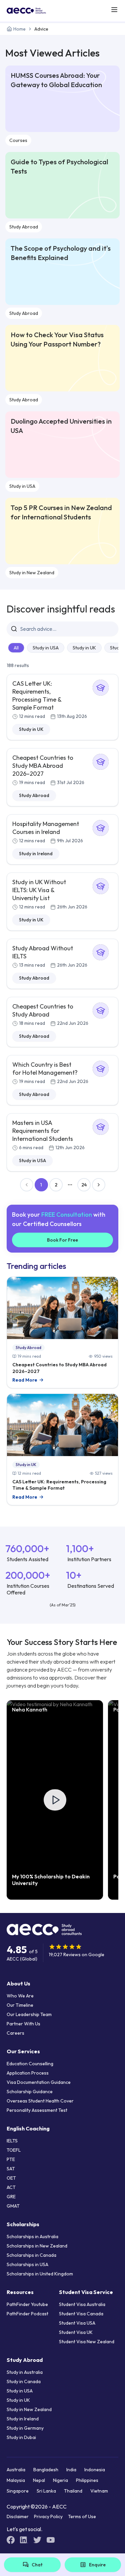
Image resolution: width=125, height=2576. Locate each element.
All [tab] (16, 648)
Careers (15, 2033)
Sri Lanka (46, 2491)
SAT (11, 2169)
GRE (11, 2197)
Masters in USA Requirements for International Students (43, 1131)
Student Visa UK (76, 2332)
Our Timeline (20, 2005)
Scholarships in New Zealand (37, 2246)
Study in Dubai (21, 2437)
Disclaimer (18, 2516)
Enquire (97, 2565)
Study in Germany (25, 2428)
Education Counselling (30, 2064)
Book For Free (62, 1240)
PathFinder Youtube (27, 2304)
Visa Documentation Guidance (39, 2082)
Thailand (73, 2491)
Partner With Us (23, 2024)
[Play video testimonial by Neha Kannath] (55, 1800)
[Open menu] (114, 10)
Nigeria (60, 2480)
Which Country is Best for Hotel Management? (45, 1069)
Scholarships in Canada (31, 2255)
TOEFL (14, 2150)
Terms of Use (82, 2516)
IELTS (12, 2141)
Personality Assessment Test (37, 2110)
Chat (37, 2565)
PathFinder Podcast (27, 2314)
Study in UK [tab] (84, 648)
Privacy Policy (48, 2516)
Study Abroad (24, 227)
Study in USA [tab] (46, 648)
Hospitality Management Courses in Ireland (46, 828)
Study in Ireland (36, 854)
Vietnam (99, 2491)
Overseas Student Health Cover (40, 2101)
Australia (16, 2470)
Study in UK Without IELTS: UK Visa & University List (39, 890)
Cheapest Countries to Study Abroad (43, 1010)
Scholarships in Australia (32, 2237)
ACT (11, 2187)
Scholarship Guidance (30, 2092)
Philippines (87, 2480)
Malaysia (16, 2480)
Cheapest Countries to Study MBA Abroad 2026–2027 (43, 766)
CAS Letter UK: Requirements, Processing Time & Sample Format (37, 695)
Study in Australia (25, 2372)
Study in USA (22, 486)
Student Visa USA (77, 2323)
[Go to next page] (99, 1185)
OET (11, 2178)
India (71, 2470)
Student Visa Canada (81, 2314)
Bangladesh (46, 2470)
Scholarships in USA (27, 2264)
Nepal (39, 2480)
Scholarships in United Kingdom (40, 2274)
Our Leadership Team (29, 2014)
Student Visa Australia (82, 2304)
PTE (11, 2159)
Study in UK (31, 729)
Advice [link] (41, 29)
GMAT (13, 2206)
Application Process (28, 2073)
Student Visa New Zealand (87, 2342)
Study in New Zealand (32, 573)
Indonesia (95, 2470)
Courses (18, 140)
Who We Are (20, 1996)
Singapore (18, 2491)
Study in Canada (24, 2381)
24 (84, 1185)
